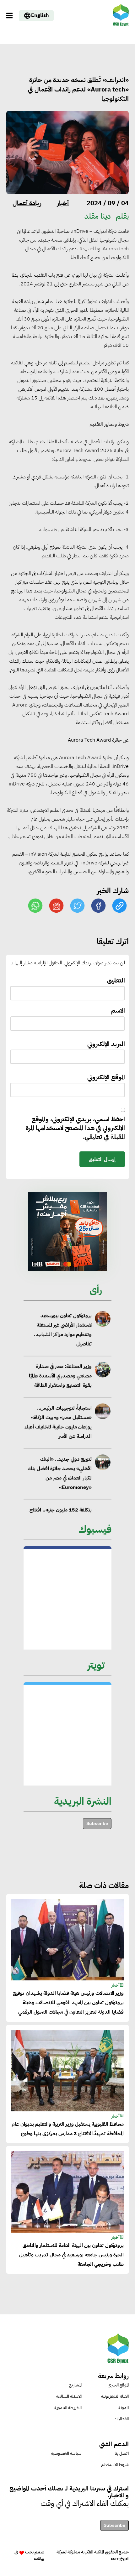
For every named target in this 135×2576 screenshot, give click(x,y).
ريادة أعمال (27, 203)
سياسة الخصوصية (66, 2453)
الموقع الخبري (118, 2385)
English (40, 15)
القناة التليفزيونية (115, 2396)
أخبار (63, 203)
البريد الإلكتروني (106, 1044)
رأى (96, 1290)
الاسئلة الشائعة (69, 2396)
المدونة (124, 2408)
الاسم (118, 1011)
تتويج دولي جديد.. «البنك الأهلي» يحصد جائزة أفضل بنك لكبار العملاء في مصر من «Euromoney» (60, 1473)
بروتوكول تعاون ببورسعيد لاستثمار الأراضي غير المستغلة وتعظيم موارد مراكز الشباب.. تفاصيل (63, 1330)
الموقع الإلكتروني (106, 1077)
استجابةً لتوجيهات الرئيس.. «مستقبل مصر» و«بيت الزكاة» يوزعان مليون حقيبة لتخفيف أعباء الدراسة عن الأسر (58, 1422)
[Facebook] (99, 905)
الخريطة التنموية (68, 2408)
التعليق (116, 980)
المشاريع (75, 2385)
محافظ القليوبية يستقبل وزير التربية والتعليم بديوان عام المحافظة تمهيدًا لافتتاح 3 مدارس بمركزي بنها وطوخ (68, 2129)
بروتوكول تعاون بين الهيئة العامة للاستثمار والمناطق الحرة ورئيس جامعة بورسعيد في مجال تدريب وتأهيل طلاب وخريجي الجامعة (71, 2255)
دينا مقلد (98, 216)
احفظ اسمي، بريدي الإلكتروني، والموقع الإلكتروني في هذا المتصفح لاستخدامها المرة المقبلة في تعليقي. (75, 1128)
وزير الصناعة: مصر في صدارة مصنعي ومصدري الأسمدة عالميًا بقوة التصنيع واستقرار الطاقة (60, 1376)
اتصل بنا (122, 2453)
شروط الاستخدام (115, 2465)
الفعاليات (121, 2419)
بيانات (39, 2559)
